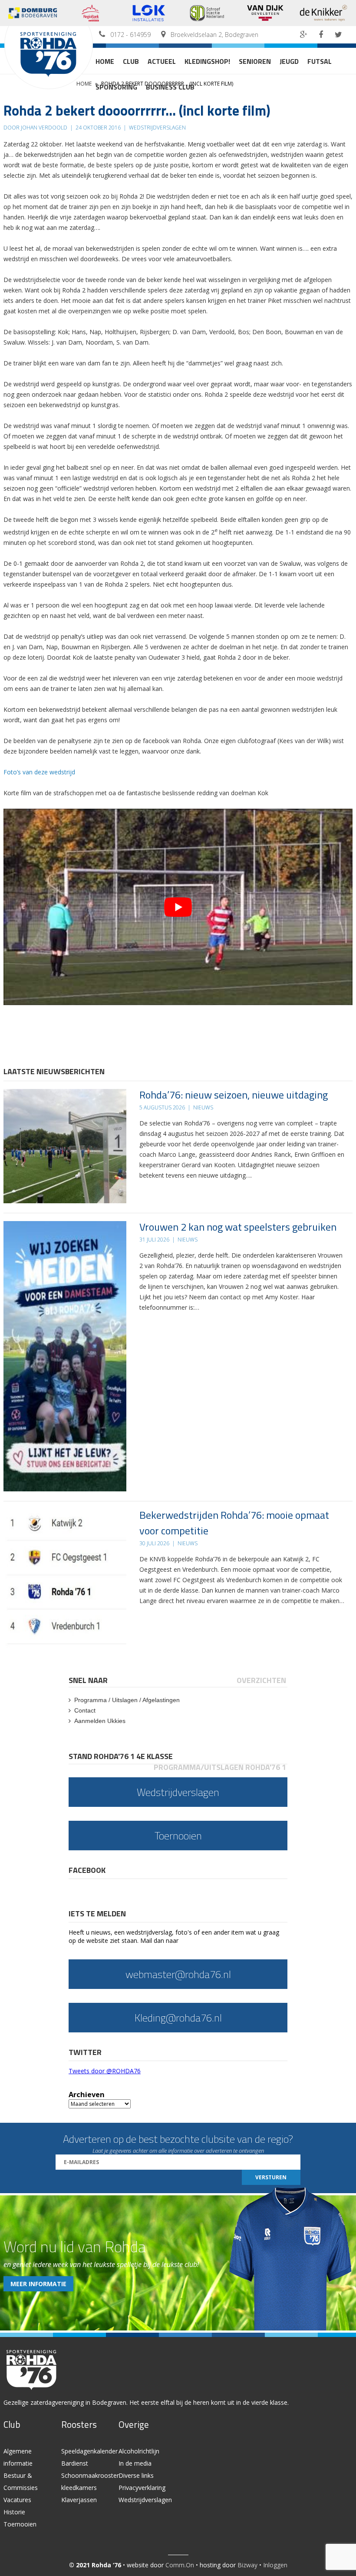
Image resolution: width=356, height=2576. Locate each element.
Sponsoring (116, 87)
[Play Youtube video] (178, 907)
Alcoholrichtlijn (139, 2451)
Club (131, 61)
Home (105, 61)
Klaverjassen (79, 2500)
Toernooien (20, 2524)
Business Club (170, 87)
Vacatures (17, 2500)
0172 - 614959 (130, 35)
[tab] (89, 1680)
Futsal (320, 61)
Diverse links (136, 2475)
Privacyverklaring (142, 2488)
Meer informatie (38, 2284)
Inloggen (275, 2565)
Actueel (162, 61)
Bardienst (75, 2463)
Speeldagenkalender (89, 2451)
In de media (135, 2463)
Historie (14, 2512)
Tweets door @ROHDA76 (105, 2071)
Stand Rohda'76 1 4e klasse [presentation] (121, 1756)
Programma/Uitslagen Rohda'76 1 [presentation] (220, 1767)
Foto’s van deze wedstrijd (40, 772)
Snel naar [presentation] (88, 1680)
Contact (85, 1710)
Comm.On (180, 2565)
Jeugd (289, 61)
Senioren (255, 61)
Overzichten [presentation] (261, 1680)
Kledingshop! (207, 61)
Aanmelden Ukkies (100, 1721)
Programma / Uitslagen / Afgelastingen (127, 1700)
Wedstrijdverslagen (145, 2500)
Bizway (247, 2565)
